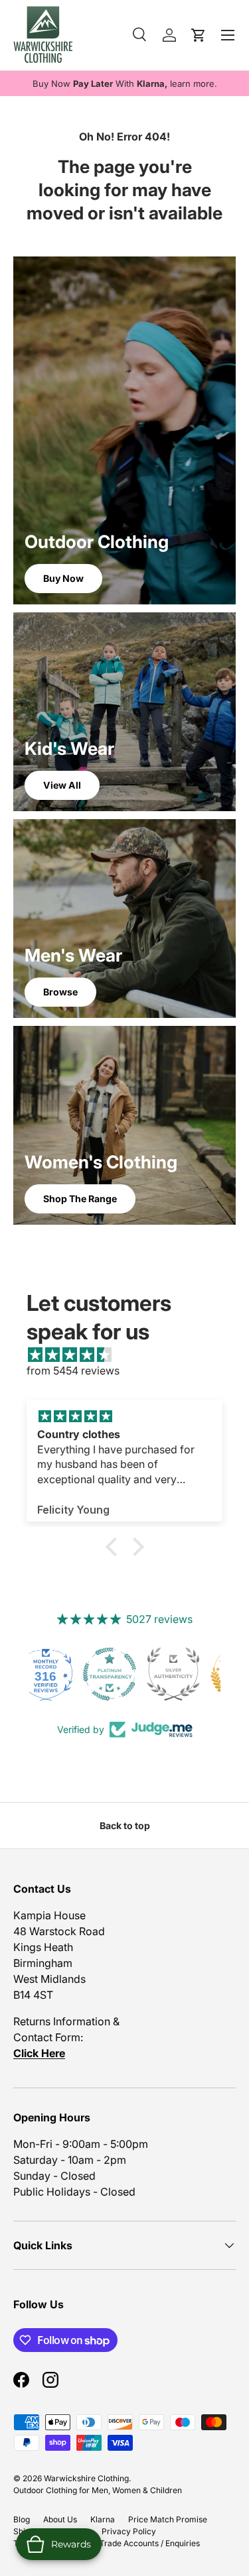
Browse (60, 992)
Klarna (103, 2519)
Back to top (125, 1825)
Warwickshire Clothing (86, 2478)
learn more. (194, 84)
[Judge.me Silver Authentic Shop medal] (125, 1674)
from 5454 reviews (73, 1371)
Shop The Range (80, 1199)
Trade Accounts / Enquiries (150, 2543)
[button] (114, 1546)
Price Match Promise (168, 2519)
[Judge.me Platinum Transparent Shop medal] (61, 1674)
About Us (60, 2519)
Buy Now (63, 578)
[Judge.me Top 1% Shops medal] (189, 1674)
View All (62, 785)
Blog (22, 2519)
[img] (131, 1355)
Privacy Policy (129, 2531)
